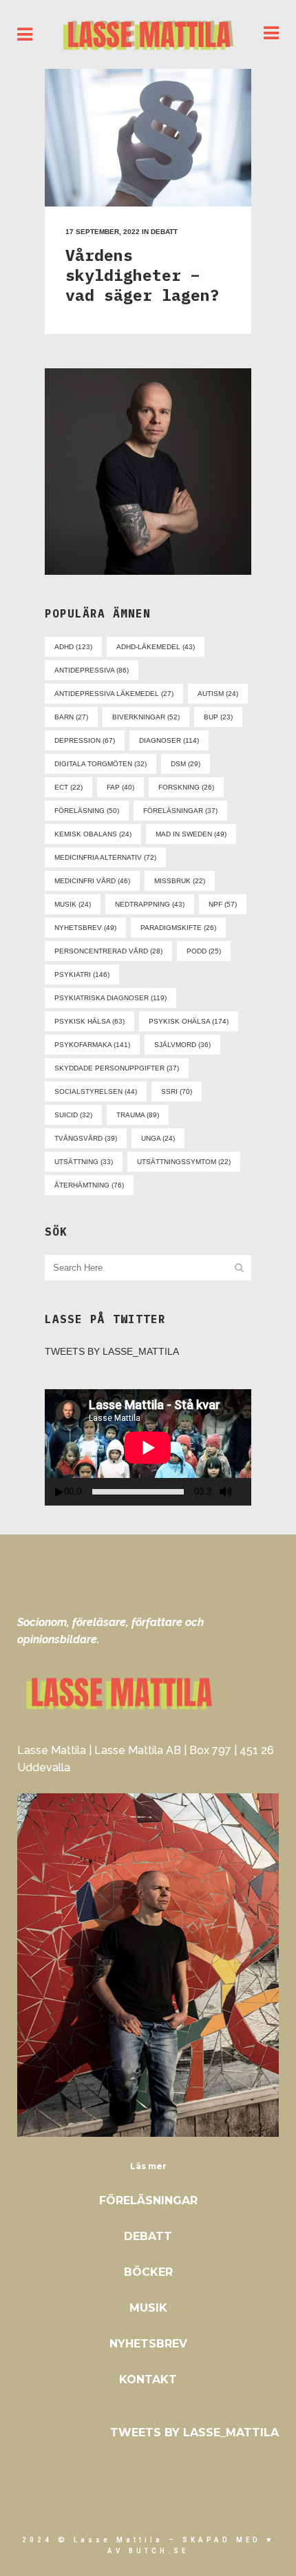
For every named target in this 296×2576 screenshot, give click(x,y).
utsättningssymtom (184, 1162)
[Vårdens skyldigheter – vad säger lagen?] (148, 138)
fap (120, 787)
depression (85, 740)
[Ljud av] (226, 1492)
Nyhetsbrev (148, 2344)
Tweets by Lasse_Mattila (112, 1351)
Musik (148, 2308)
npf (223, 904)
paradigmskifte (178, 928)
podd (204, 951)
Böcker (148, 2272)
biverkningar (146, 717)
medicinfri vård (92, 881)
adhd (73, 647)
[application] (148, 1447)
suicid (73, 1115)
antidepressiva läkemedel (114, 694)
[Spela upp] (59, 1492)
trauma (138, 1115)
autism (218, 694)
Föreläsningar (148, 2200)
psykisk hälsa (89, 1021)
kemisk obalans (93, 834)
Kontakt (148, 2379)
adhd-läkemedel (156, 647)
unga (158, 1138)
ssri (177, 1091)
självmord (182, 1045)
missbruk (180, 881)
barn (71, 717)
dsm (186, 764)
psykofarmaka (92, 1045)
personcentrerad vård (108, 951)
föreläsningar (180, 811)
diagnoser (169, 740)
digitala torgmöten (101, 764)
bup (218, 717)
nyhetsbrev (85, 928)
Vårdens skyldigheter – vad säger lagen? (142, 275)
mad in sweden (191, 834)
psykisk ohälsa (189, 1021)
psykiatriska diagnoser (110, 998)
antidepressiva (92, 670)
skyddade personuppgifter (117, 1068)
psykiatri (82, 974)
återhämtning (89, 1185)
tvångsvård (86, 1138)
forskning (186, 787)
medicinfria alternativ (105, 857)
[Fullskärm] (246, 1492)
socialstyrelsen (96, 1091)
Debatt (164, 232)
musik (73, 904)
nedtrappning (150, 904)
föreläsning (87, 811)
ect (68, 787)
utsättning (84, 1162)
